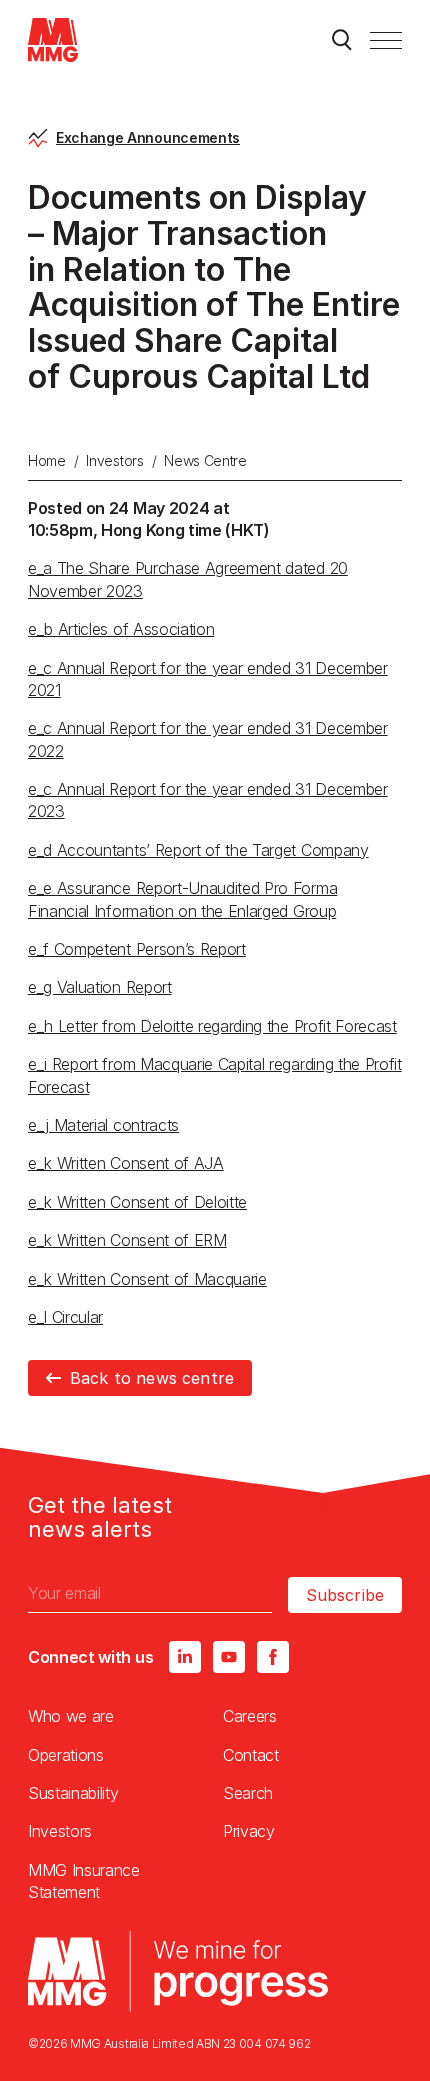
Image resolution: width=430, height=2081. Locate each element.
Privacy (249, 1831)
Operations (66, 1755)
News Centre (205, 460)
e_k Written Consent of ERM (127, 1240)
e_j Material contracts (103, 1125)
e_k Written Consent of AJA (126, 1163)
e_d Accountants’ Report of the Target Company (198, 850)
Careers (250, 1716)
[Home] (53, 40)
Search (248, 1793)
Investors (114, 460)
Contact (251, 1755)
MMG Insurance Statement (84, 1881)
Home (47, 460)
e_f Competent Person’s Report (137, 949)
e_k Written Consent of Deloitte (137, 1202)
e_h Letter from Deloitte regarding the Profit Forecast (212, 1026)
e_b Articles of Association (121, 629)
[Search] (342, 40)
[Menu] (386, 40)
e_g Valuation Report (100, 987)
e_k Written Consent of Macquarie (147, 1279)
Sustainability (73, 1793)
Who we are (71, 1716)
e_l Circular (65, 1317)
